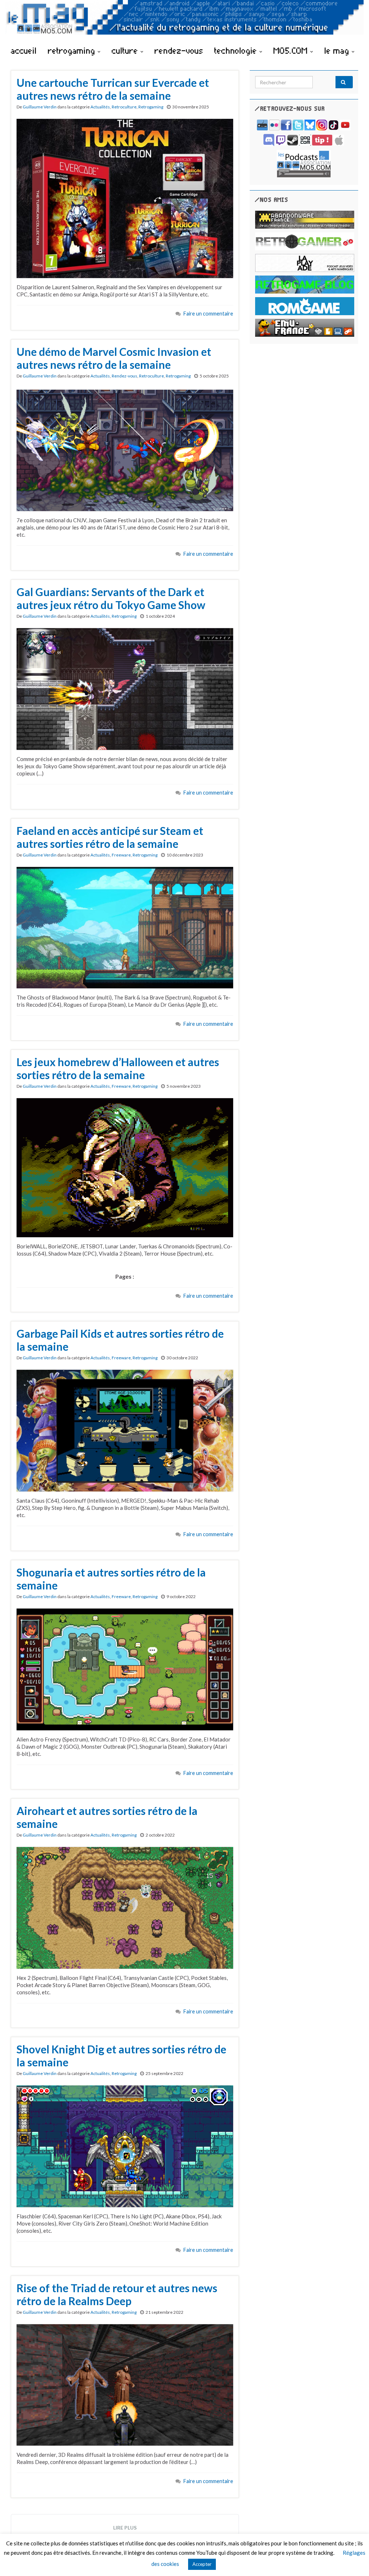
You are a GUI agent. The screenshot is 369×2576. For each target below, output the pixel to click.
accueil (24, 50)
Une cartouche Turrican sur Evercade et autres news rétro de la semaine (113, 89)
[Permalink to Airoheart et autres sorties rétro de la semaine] (125, 1907)
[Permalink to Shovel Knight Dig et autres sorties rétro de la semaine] (125, 2146)
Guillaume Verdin (40, 107)
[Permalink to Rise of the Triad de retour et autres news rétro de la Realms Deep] (125, 2384)
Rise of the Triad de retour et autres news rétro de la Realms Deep (117, 2294)
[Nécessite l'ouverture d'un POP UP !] (304, 163)
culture (126, 50)
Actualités (100, 107)
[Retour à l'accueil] (184, 21)
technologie (237, 50)
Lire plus (125, 2528)
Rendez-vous (125, 376)
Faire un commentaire (208, 314)
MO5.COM (292, 50)
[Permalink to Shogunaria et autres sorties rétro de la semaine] (125, 1668)
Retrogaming (151, 107)
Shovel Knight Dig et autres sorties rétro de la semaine (121, 2056)
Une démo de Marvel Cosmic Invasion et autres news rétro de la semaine (114, 358)
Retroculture (124, 107)
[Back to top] (353, 2560)
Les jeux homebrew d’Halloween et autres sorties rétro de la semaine (118, 1068)
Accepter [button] (202, 2564)
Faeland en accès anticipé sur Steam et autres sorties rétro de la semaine (110, 837)
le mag (338, 50)
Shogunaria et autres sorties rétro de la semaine (111, 1579)
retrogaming (73, 50)
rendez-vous (179, 50)
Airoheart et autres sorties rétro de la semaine (107, 1817)
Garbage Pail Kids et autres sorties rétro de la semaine (120, 1340)
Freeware (121, 855)
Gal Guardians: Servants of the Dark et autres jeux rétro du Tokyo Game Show (111, 598)
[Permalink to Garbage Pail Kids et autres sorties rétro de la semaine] (125, 1430)
